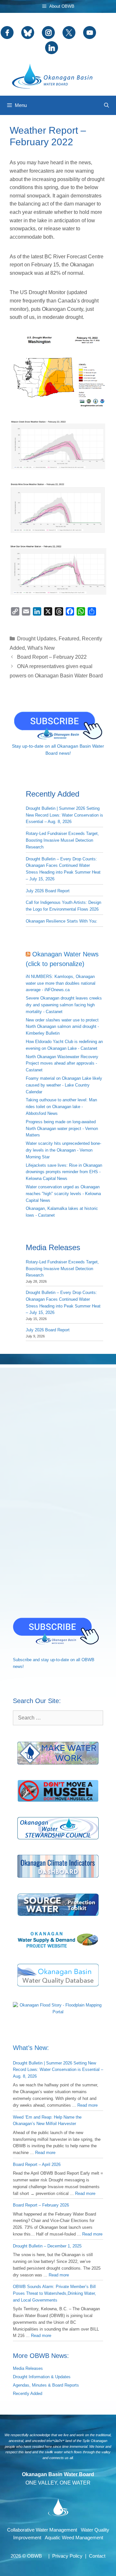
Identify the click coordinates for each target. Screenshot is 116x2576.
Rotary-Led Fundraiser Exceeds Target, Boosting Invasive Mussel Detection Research (62, 840)
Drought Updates (37, 639)
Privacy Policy (67, 2556)
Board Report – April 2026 (37, 2164)
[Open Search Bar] (106, 105)
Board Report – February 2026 (41, 2205)
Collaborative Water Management (42, 2530)
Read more (87, 2105)
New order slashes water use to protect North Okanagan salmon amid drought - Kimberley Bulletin (62, 1027)
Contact (97, 2556)
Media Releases (28, 2368)
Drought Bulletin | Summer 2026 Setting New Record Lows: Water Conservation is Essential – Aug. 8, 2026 (64, 815)
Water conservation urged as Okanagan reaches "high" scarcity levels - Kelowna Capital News (63, 1194)
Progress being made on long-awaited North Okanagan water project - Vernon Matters (62, 1129)
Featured (69, 639)
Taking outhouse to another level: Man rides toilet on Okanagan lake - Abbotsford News (61, 1107)
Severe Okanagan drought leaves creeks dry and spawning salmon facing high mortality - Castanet (64, 1005)
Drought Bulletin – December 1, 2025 (47, 2246)
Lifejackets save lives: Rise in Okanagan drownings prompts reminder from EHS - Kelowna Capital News (64, 1172)
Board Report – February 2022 (52, 657)
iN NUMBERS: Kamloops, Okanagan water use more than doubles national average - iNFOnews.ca (61, 983)
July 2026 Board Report (48, 891)
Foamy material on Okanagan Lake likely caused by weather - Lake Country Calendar (64, 1085)
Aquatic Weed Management (74, 2538)
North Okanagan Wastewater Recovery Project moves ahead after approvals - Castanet (62, 1063)
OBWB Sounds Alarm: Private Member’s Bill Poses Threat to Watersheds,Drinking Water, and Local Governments (54, 2293)
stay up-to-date (55, 1660)
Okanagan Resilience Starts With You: (62, 921)
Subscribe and (26, 1660)
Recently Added (28, 2394)
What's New (41, 648)
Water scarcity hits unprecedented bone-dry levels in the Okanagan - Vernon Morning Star (63, 1150)
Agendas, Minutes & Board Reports (46, 2385)
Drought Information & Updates (42, 2377)
